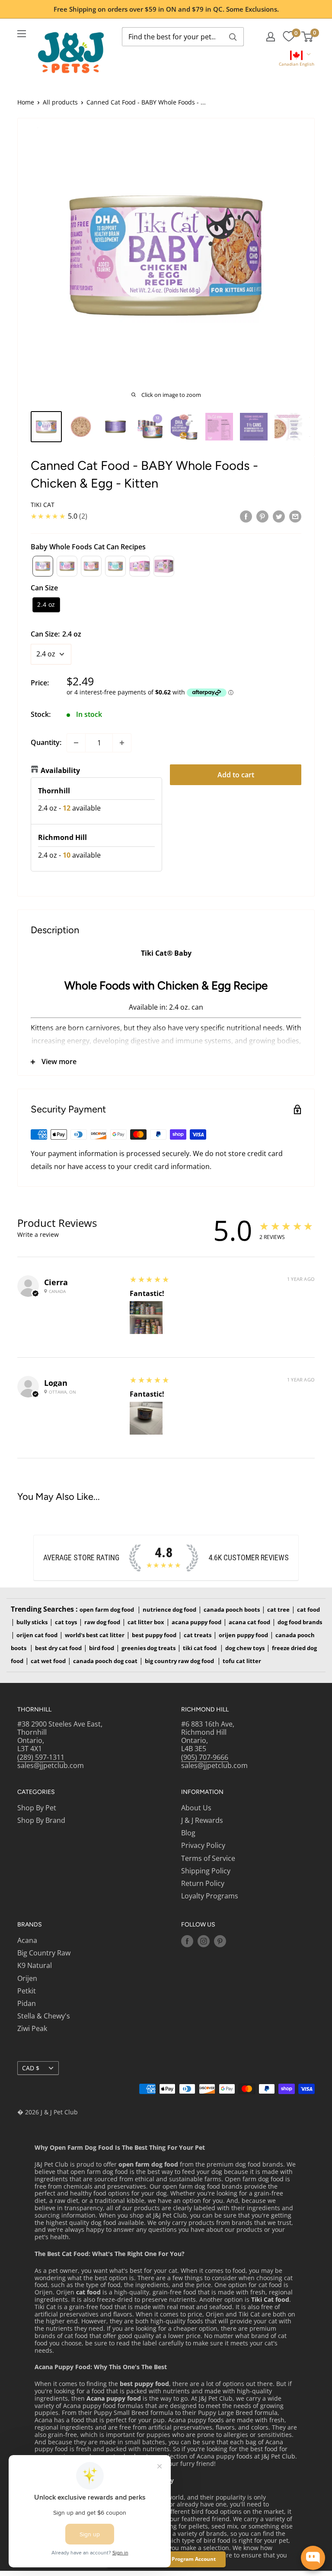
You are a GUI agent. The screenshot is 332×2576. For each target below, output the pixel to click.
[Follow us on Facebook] (187, 1941)
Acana (27, 1940)
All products (60, 102)
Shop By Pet (37, 1808)
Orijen (27, 1978)
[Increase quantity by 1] (122, 743)
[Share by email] (295, 516)
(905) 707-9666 (205, 1757)
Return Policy (203, 1883)
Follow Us (198, 1925)
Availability (60, 770)
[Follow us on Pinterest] (220, 1941)
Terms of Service (208, 1858)
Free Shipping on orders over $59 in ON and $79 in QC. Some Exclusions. (166, 9)
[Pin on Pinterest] (262, 516)
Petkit (27, 1991)
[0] (289, 37)
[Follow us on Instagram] (204, 1941)
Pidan (27, 2003)
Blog (188, 1833)
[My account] (271, 37)
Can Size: (56, 634)
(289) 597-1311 (41, 1757)
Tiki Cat (43, 505)
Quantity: (46, 742)
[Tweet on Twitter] (279, 516)
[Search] (233, 37)
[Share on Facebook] (246, 516)
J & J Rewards (202, 1820)
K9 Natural (35, 1965)
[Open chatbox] (313, 2558)
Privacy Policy (203, 1845)
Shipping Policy (206, 1871)
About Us (196, 1808)
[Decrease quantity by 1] (76, 743)
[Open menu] (22, 34)
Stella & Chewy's (44, 2016)
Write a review (38, 1234)
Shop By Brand (41, 1820)
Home (26, 102)
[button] (296, 59)
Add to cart (236, 775)
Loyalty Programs (210, 1896)
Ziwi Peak (32, 2028)
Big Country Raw (44, 1953)
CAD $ (31, 2068)
